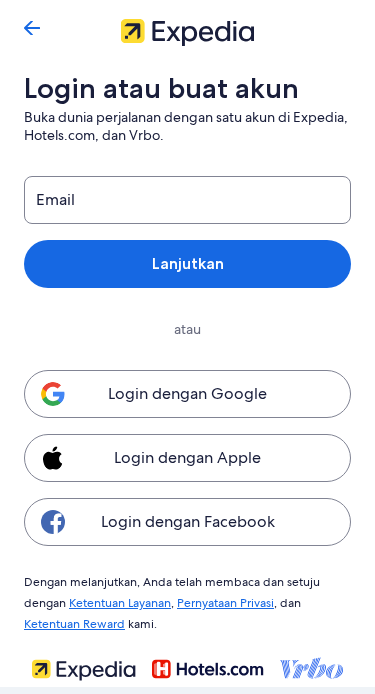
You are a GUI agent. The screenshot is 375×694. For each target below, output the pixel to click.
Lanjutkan (188, 263)
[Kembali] (32, 28)
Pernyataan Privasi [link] (225, 603)
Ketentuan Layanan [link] (120, 603)
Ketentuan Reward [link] (74, 624)
